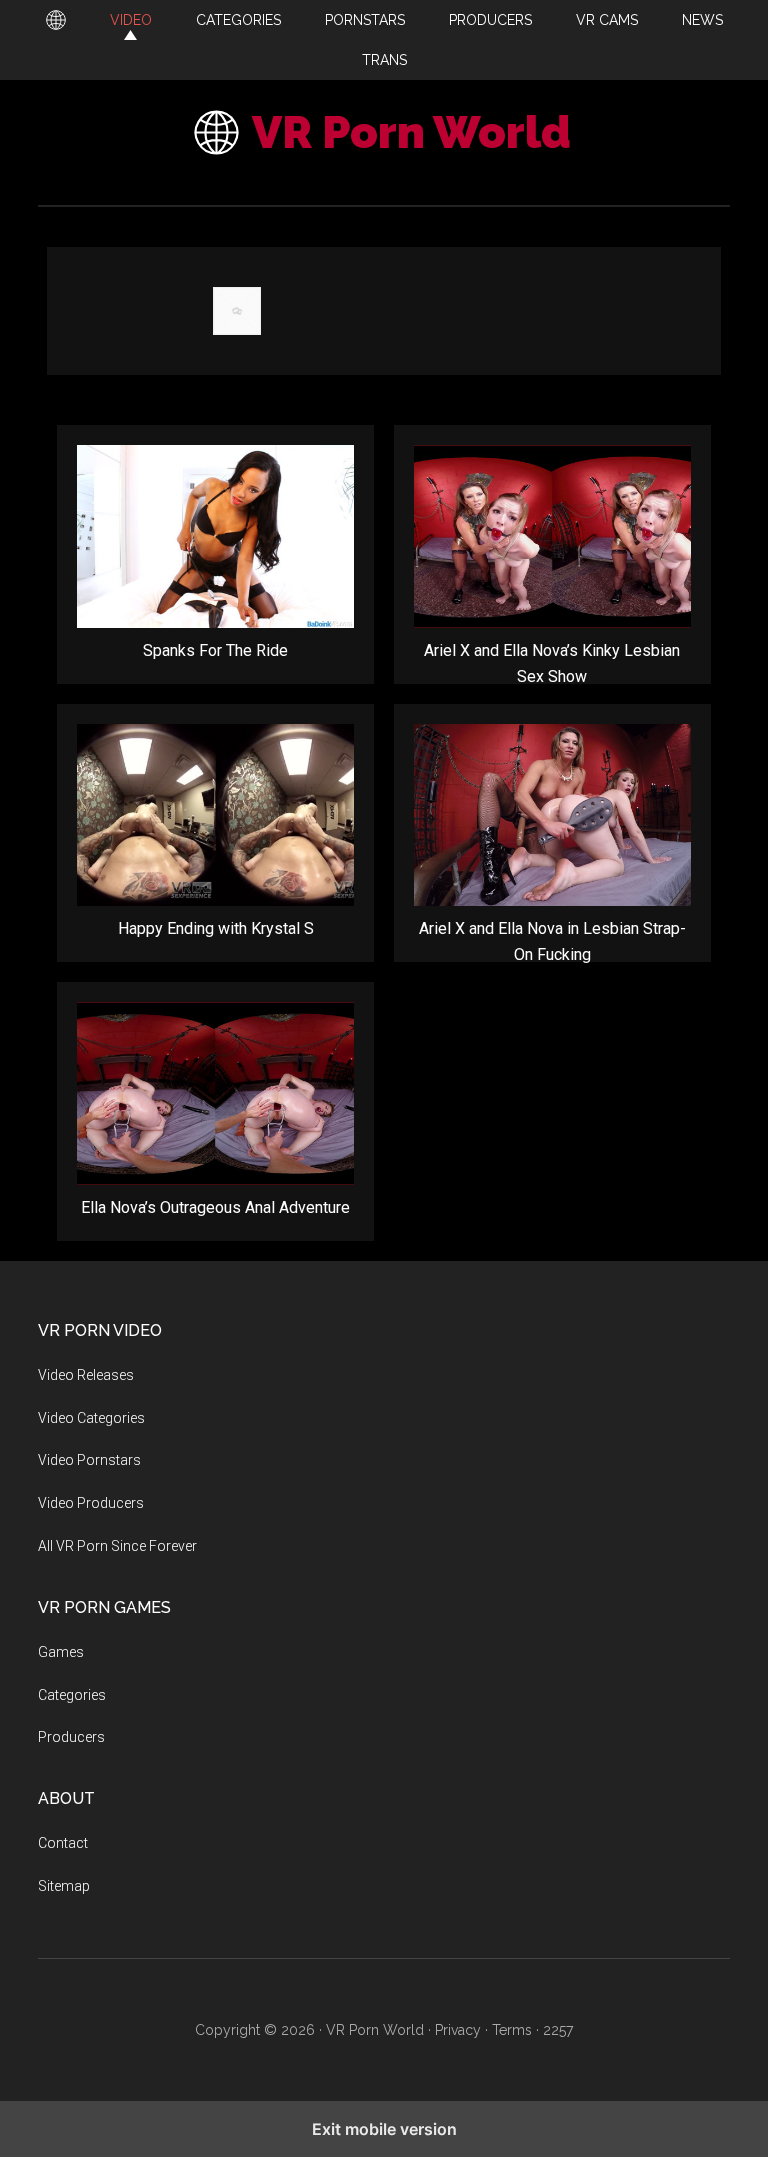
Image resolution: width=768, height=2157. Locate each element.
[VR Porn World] (56, 20)
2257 (558, 2030)
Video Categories (91, 1418)
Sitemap (64, 1886)
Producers (71, 1737)
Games (61, 1652)
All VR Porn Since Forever (117, 1546)
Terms (512, 2030)
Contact (63, 1843)
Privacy (458, 2030)
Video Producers (91, 1503)
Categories (72, 1695)
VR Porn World (411, 132)
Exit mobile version (384, 2129)
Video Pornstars (89, 1460)
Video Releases (86, 1375)
